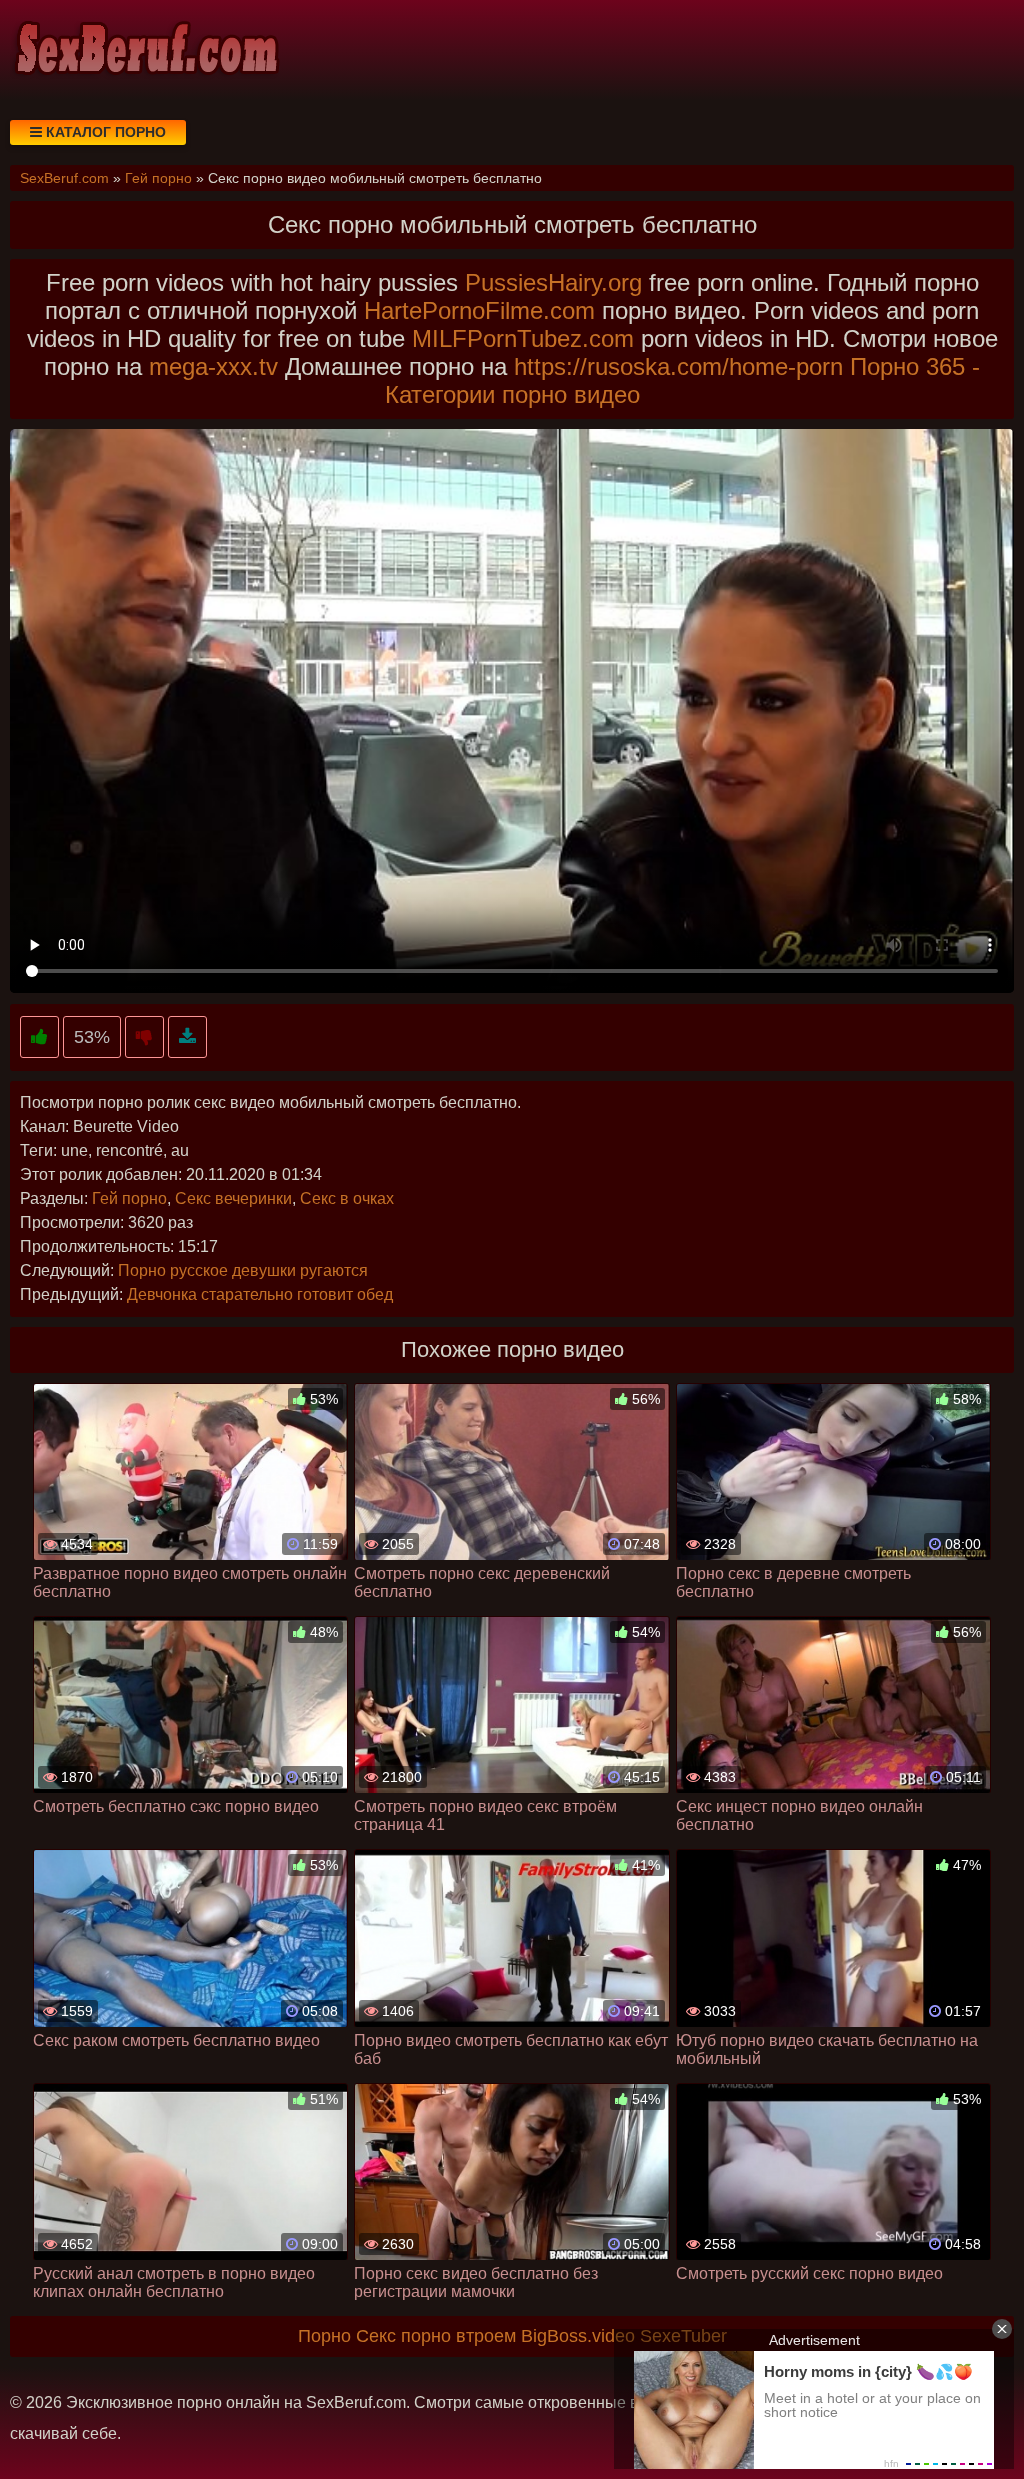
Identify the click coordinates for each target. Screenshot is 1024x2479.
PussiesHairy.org (553, 282)
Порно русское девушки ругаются (243, 1270)
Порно (324, 2336)
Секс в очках (347, 1198)
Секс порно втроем (436, 2336)
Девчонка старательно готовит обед (260, 1294)
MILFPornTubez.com (523, 338)
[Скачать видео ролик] (187, 1037)
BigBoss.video (578, 2336)
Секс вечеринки (233, 1198)
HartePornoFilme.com (479, 310)
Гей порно (129, 1198)
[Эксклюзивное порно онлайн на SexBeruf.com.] (145, 50)
